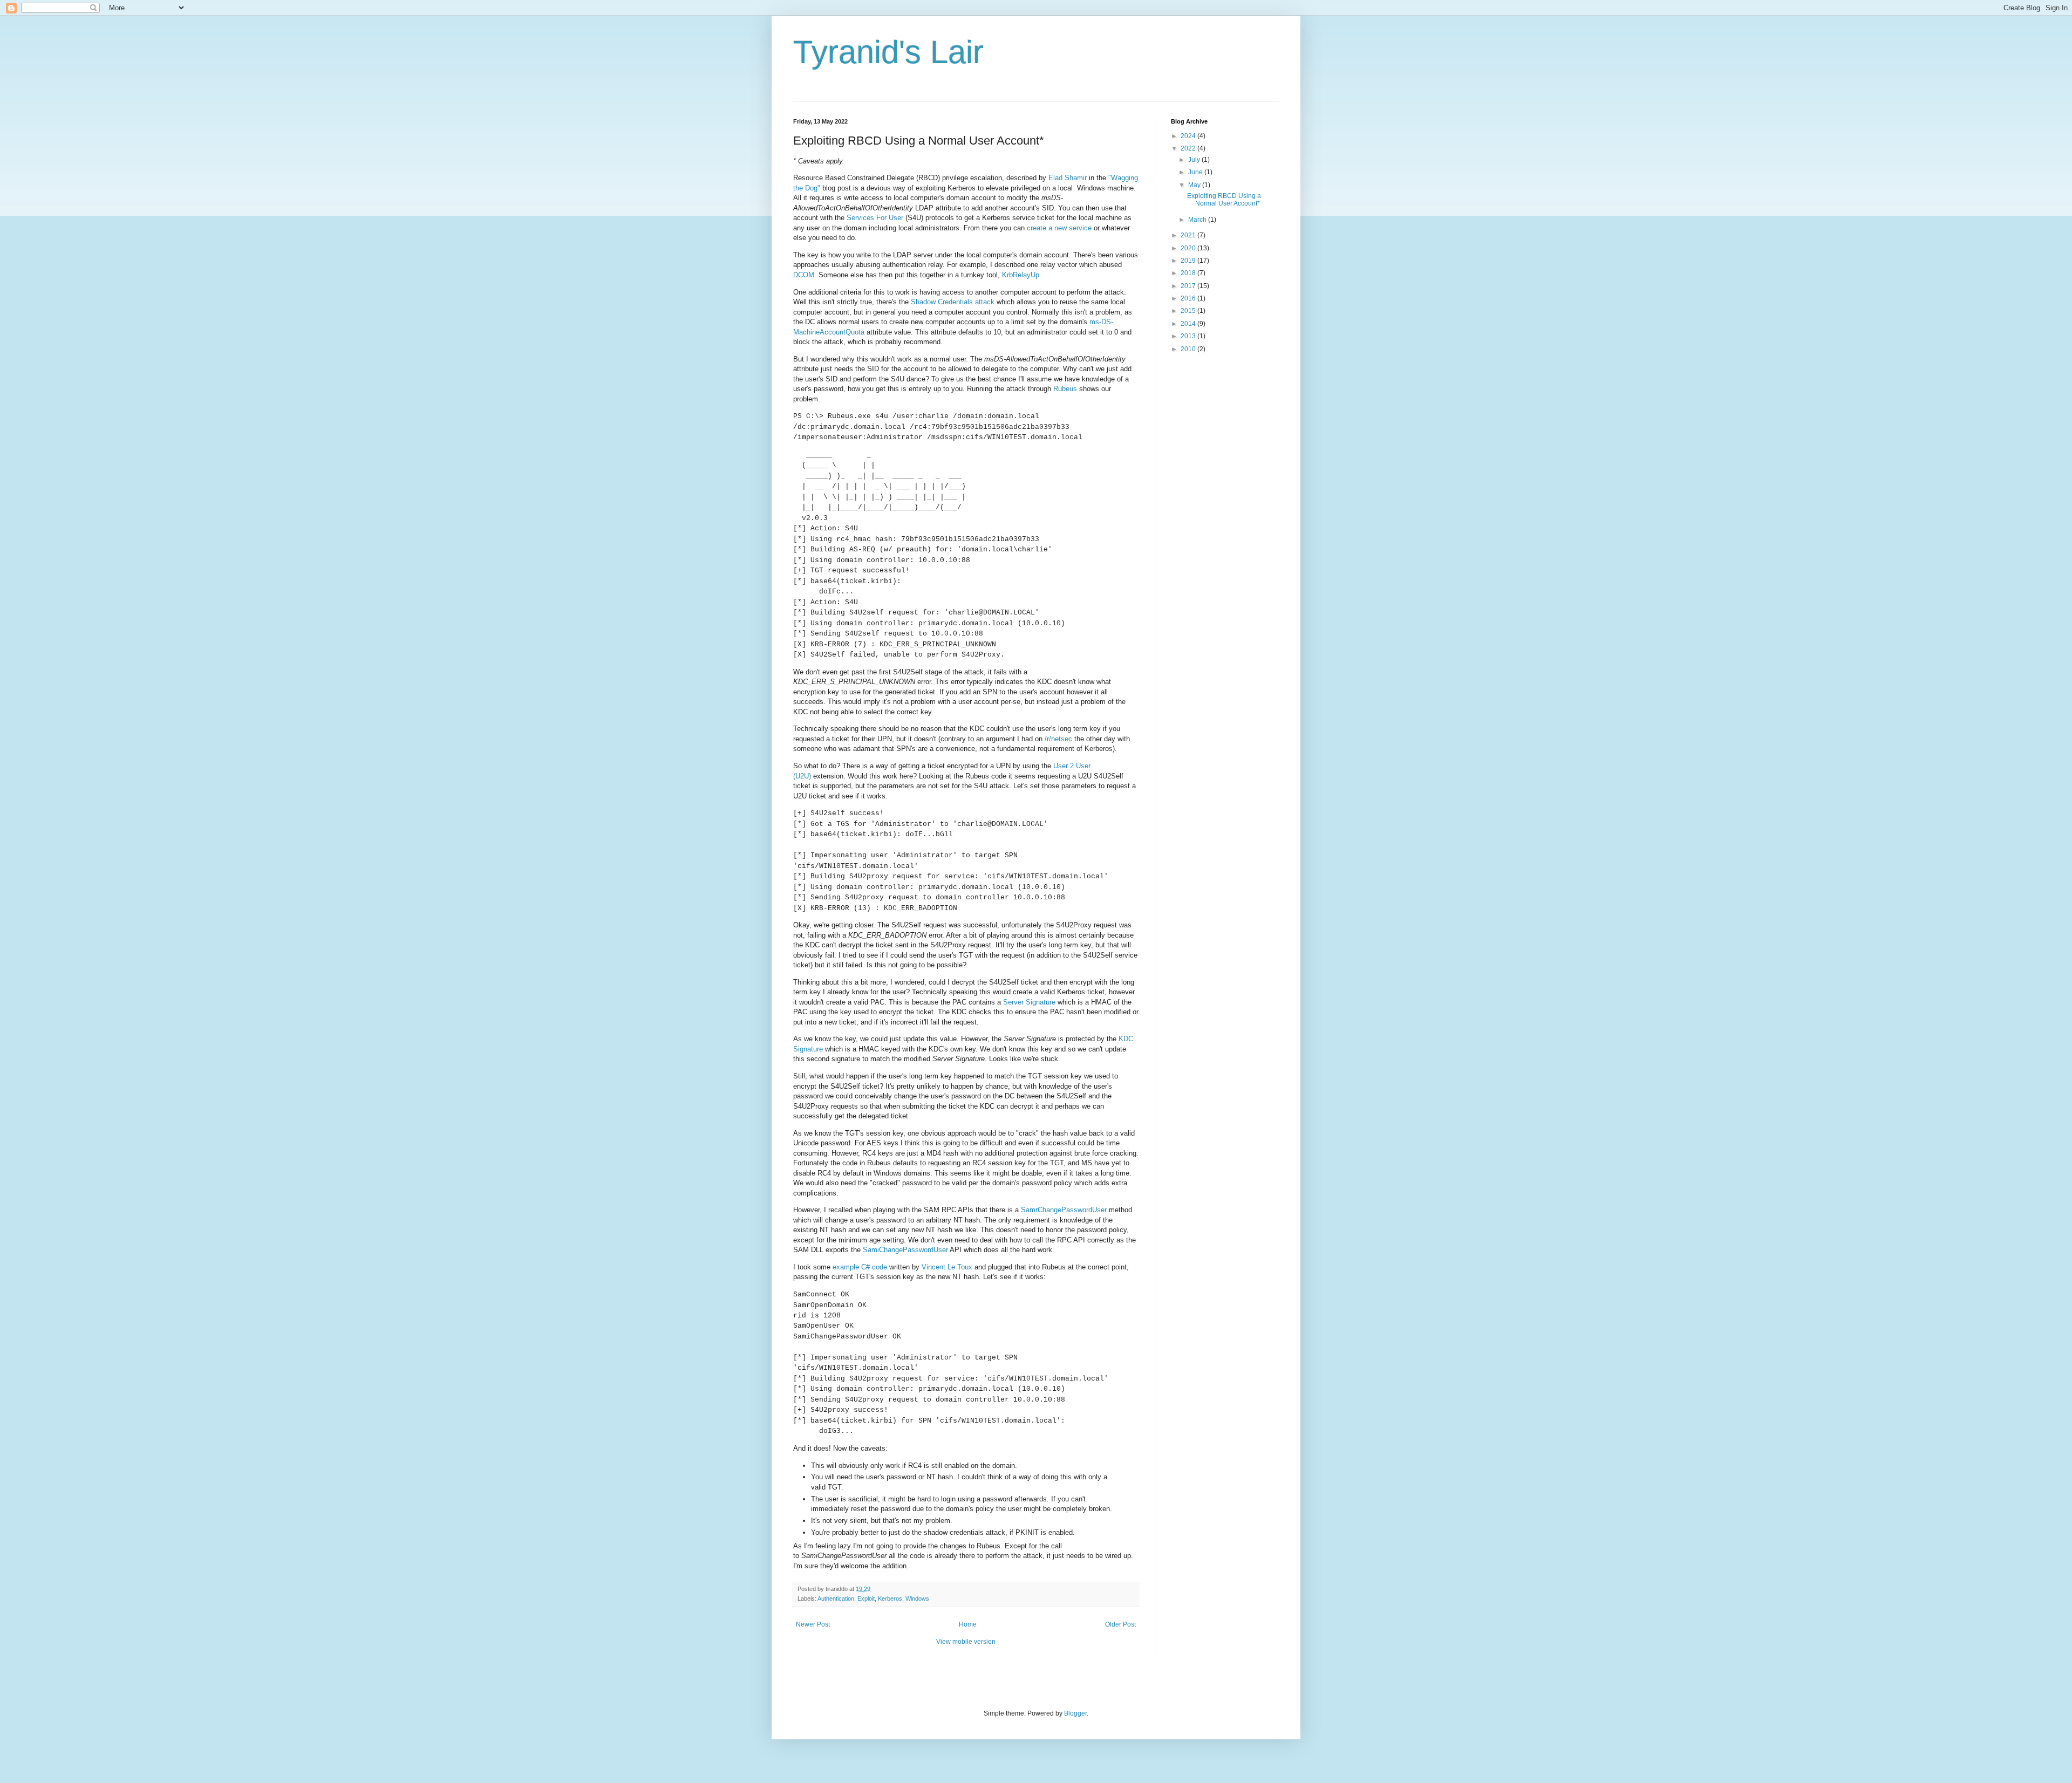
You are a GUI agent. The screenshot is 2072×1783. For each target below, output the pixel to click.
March (1198, 220)
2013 (1189, 336)
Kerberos (890, 1598)
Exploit (866, 1598)
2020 (1189, 248)
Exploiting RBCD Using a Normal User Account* (1224, 200)
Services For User (875, 218)
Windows (917, 1598)
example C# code (860, 1267)
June (1196, 172)
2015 (1189, 311)
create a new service (1059, 228)
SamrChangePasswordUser (1064, 1210)
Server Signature (1029, 1002)
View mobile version (966, 1642)
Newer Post (813, 1624)
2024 (1189, 136)
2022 (1189, 148)
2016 (1189, 298)
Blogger (1075, 1713)
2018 (1189, 273)
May (1195, 185)
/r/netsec (1058, 739)
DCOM (804, 275)
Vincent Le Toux (947, 1267)
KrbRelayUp (1021, 275)
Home (968, 1624)
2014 (1189, 324)
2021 (1189, 235)
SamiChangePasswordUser (905, 1250)
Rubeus (1065, 389)
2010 (1189, 349)
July (1195, 160)
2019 (1189, 261)
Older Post (1120, 1624)
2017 (1189, 286)
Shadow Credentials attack (953, 302)
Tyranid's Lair (888, 52)
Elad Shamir (1068, 178)
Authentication (836, 1598)
